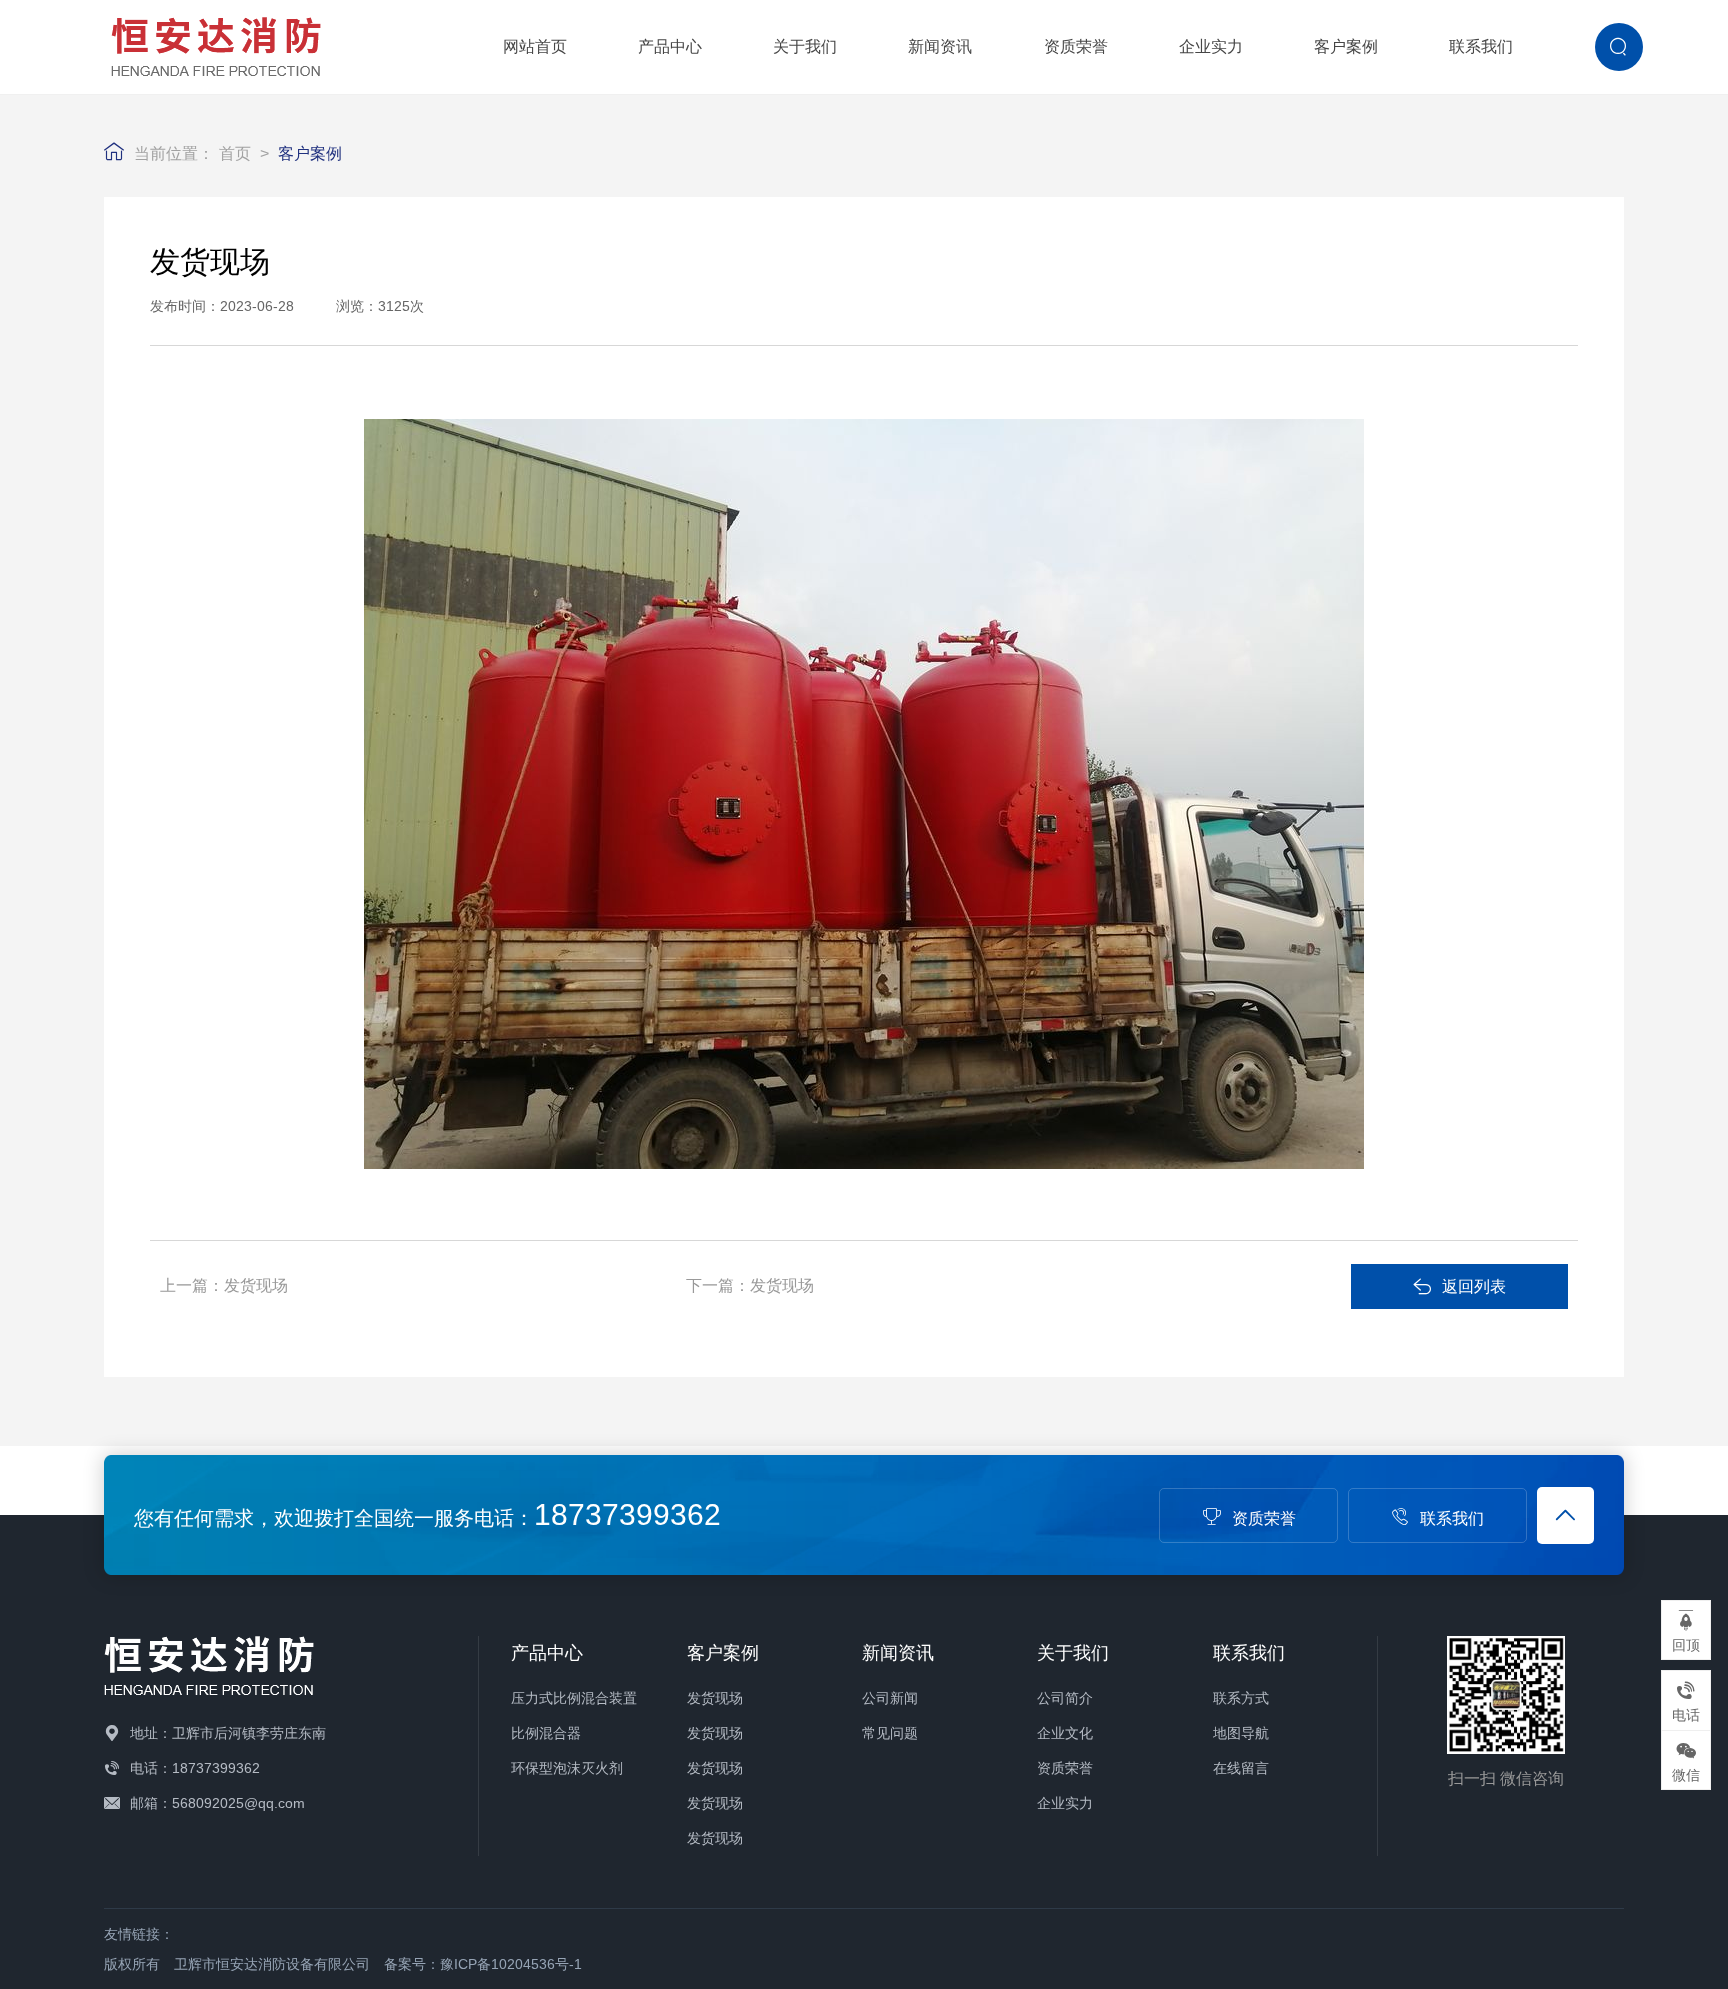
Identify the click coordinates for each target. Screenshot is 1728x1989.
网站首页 (535, 46)
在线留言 (1241, 1768)
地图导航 (1241, 1733)
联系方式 (1241, 1698)
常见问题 (890, 1733)
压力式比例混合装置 (574, 1698)
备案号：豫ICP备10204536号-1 (483, 1964)
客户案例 (1346, 46)
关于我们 (805, 46)
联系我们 (1481, 46)
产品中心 (670, 46)
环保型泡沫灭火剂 (567, 1768)
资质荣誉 (1076, 46)
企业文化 (1065, 1733)
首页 (235, 153)
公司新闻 (890, 1698)
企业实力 (1211, 46)
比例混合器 (546, 1733)
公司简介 (1065, 1698)
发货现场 (256, 1285)
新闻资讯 (940, 46)
